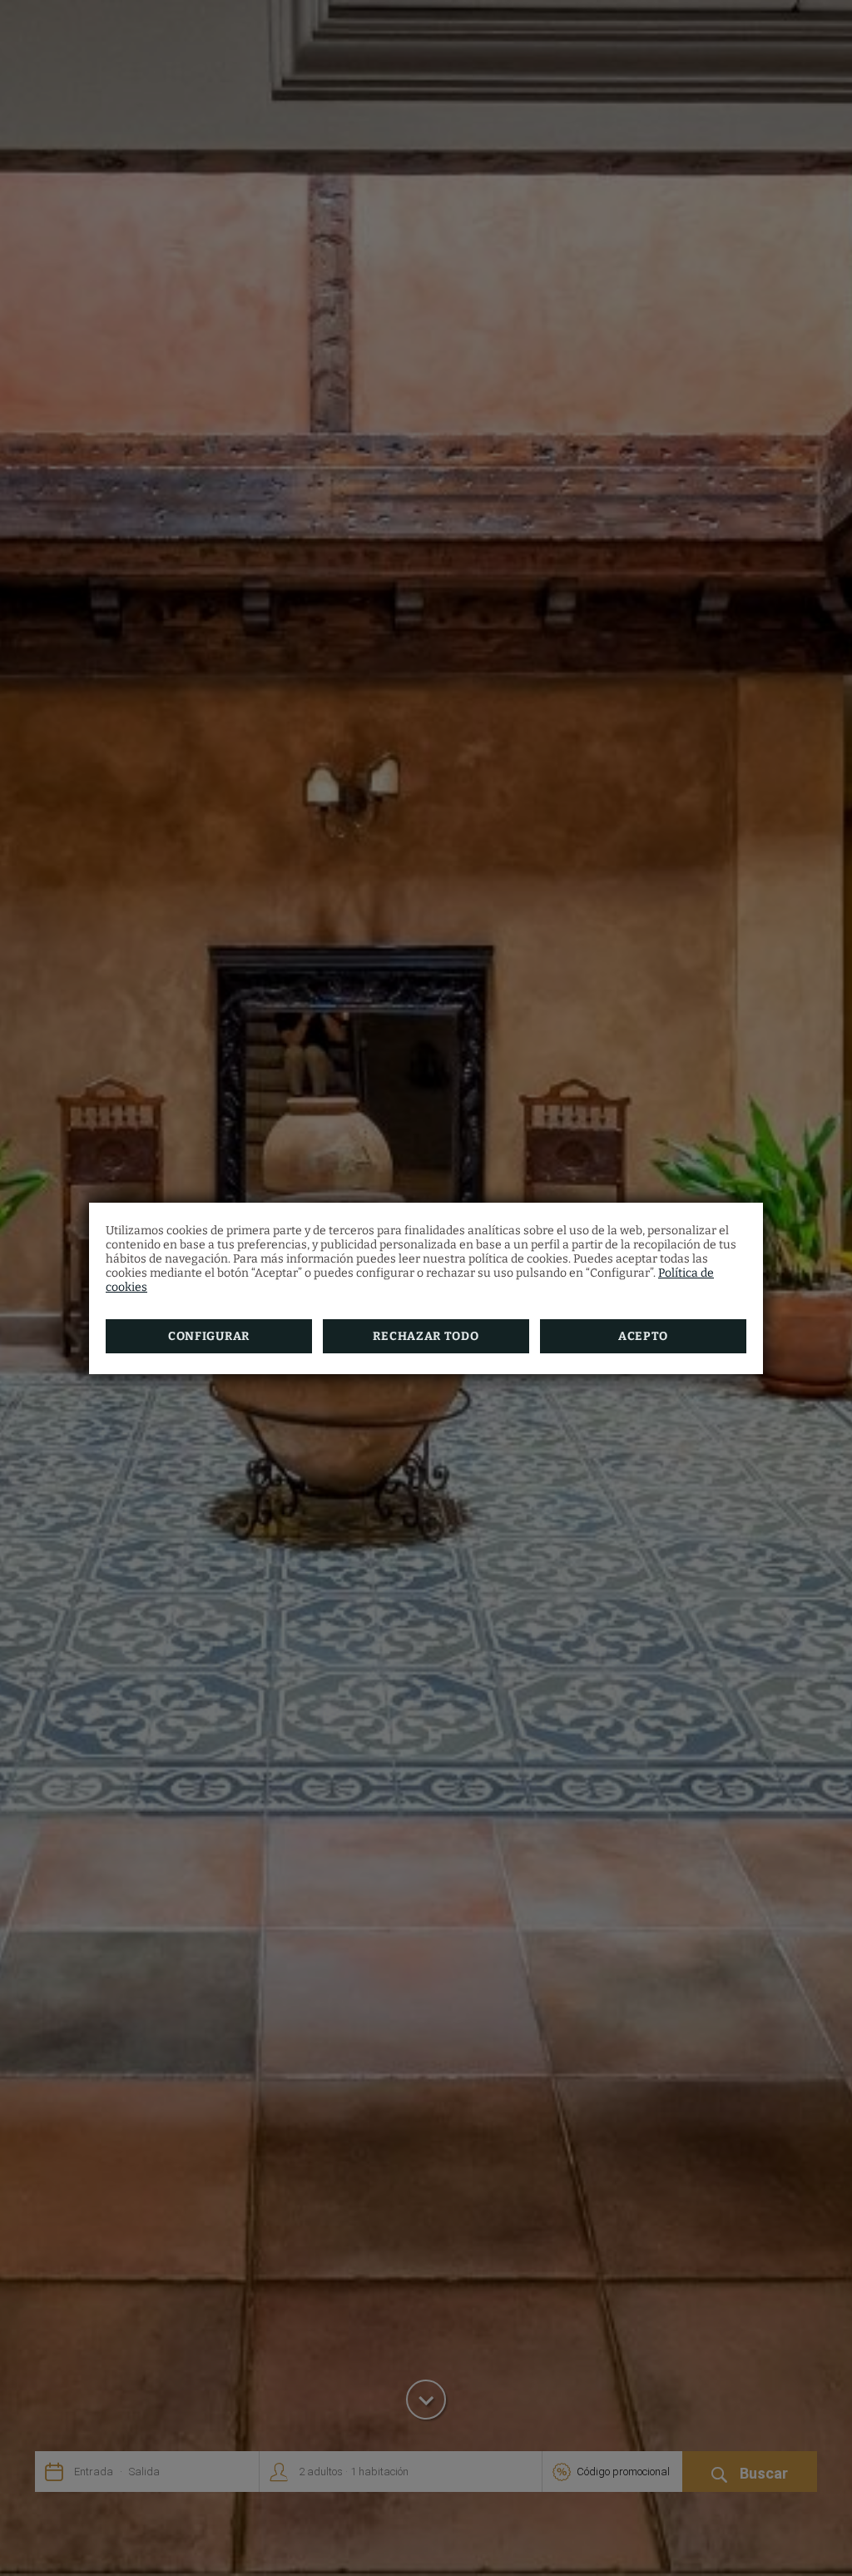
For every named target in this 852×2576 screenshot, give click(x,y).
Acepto (643, 1336)
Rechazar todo (426, 1336)
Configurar (209, 1336)
